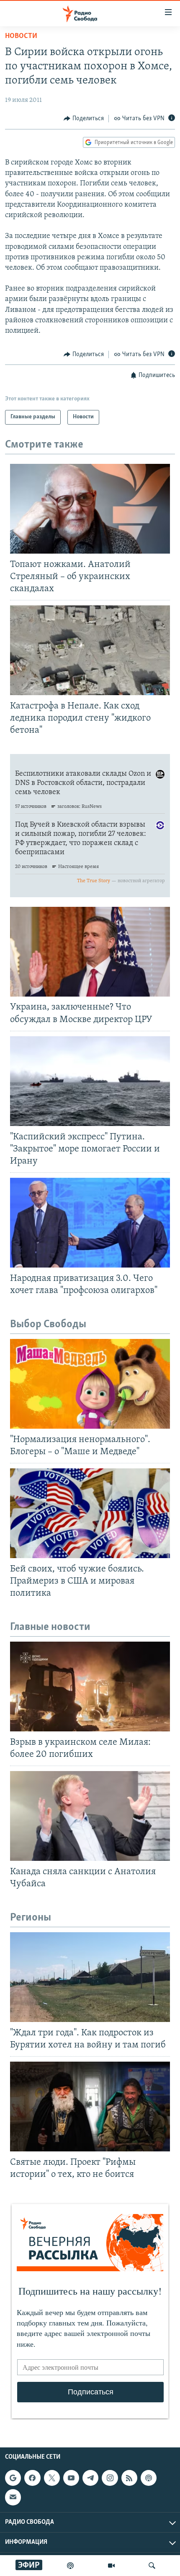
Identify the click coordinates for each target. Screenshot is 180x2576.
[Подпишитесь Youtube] (71, 2478)
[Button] (84, 119)
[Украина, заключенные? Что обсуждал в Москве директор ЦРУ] (90, 952)
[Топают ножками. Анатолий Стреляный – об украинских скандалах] (90, 509)
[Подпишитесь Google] (13, 2478)
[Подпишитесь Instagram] (110, 2478)
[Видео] (111, 2566)
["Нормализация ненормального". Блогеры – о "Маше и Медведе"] (90, 1384)
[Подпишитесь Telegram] (90, 2478)
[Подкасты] (149, 2478)
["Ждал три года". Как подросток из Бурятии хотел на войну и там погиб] (90, 1977)
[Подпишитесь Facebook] (32, 2478)
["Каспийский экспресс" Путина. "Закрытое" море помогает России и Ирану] (90, 1081)
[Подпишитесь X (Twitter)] (52, 2478)
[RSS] (129, 2478)
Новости (21, 36)
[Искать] (152, 2566)
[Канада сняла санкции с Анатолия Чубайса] (90, 1816)
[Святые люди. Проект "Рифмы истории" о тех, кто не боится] (90, 2107)
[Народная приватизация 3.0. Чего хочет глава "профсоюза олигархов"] (90, 1223)
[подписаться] (13, 2497)
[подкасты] (70, 2566)
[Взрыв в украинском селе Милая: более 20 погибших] (90, 1687)
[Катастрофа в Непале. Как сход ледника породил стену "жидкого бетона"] (90, 650)
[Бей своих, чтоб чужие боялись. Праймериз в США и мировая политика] (90, 1513)
